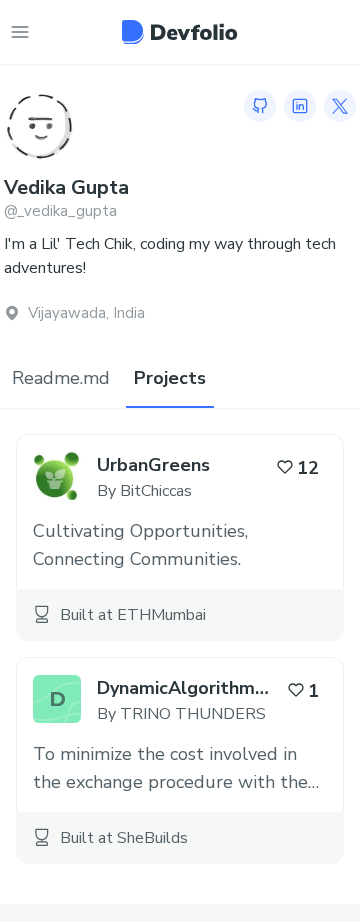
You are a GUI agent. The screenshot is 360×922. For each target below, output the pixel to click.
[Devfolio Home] (179, 32)
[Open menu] (20, 32)
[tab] (61, 379)
